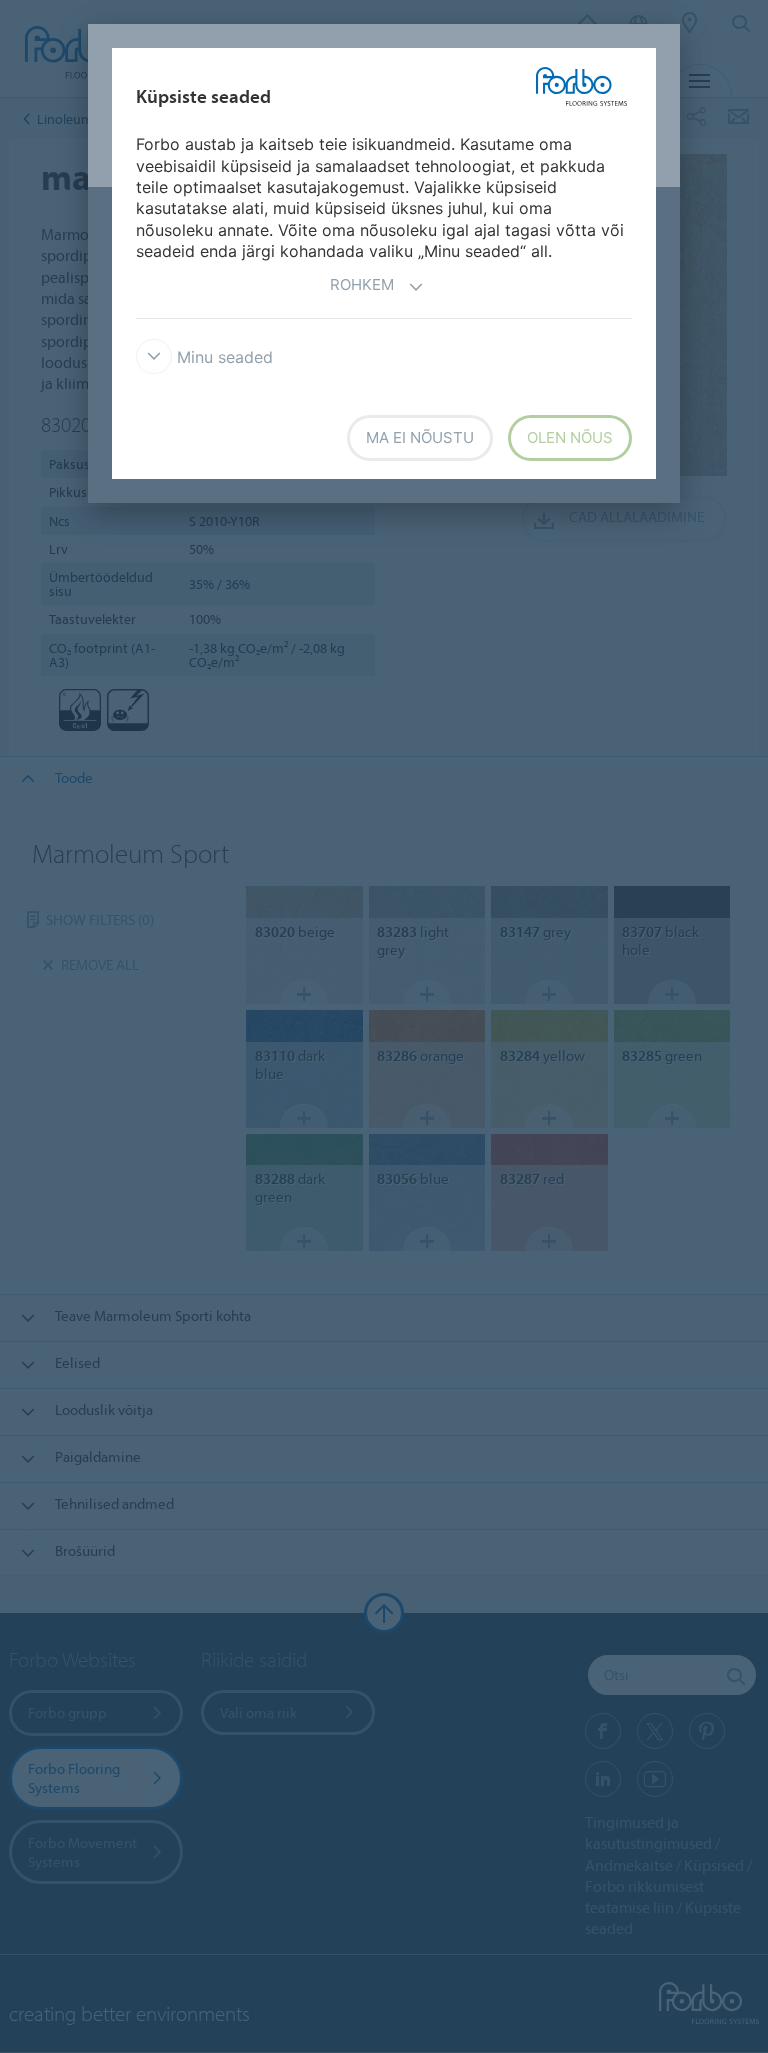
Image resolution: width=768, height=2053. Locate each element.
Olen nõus (570, 437)
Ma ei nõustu (420, 437)
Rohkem (362, 284)
